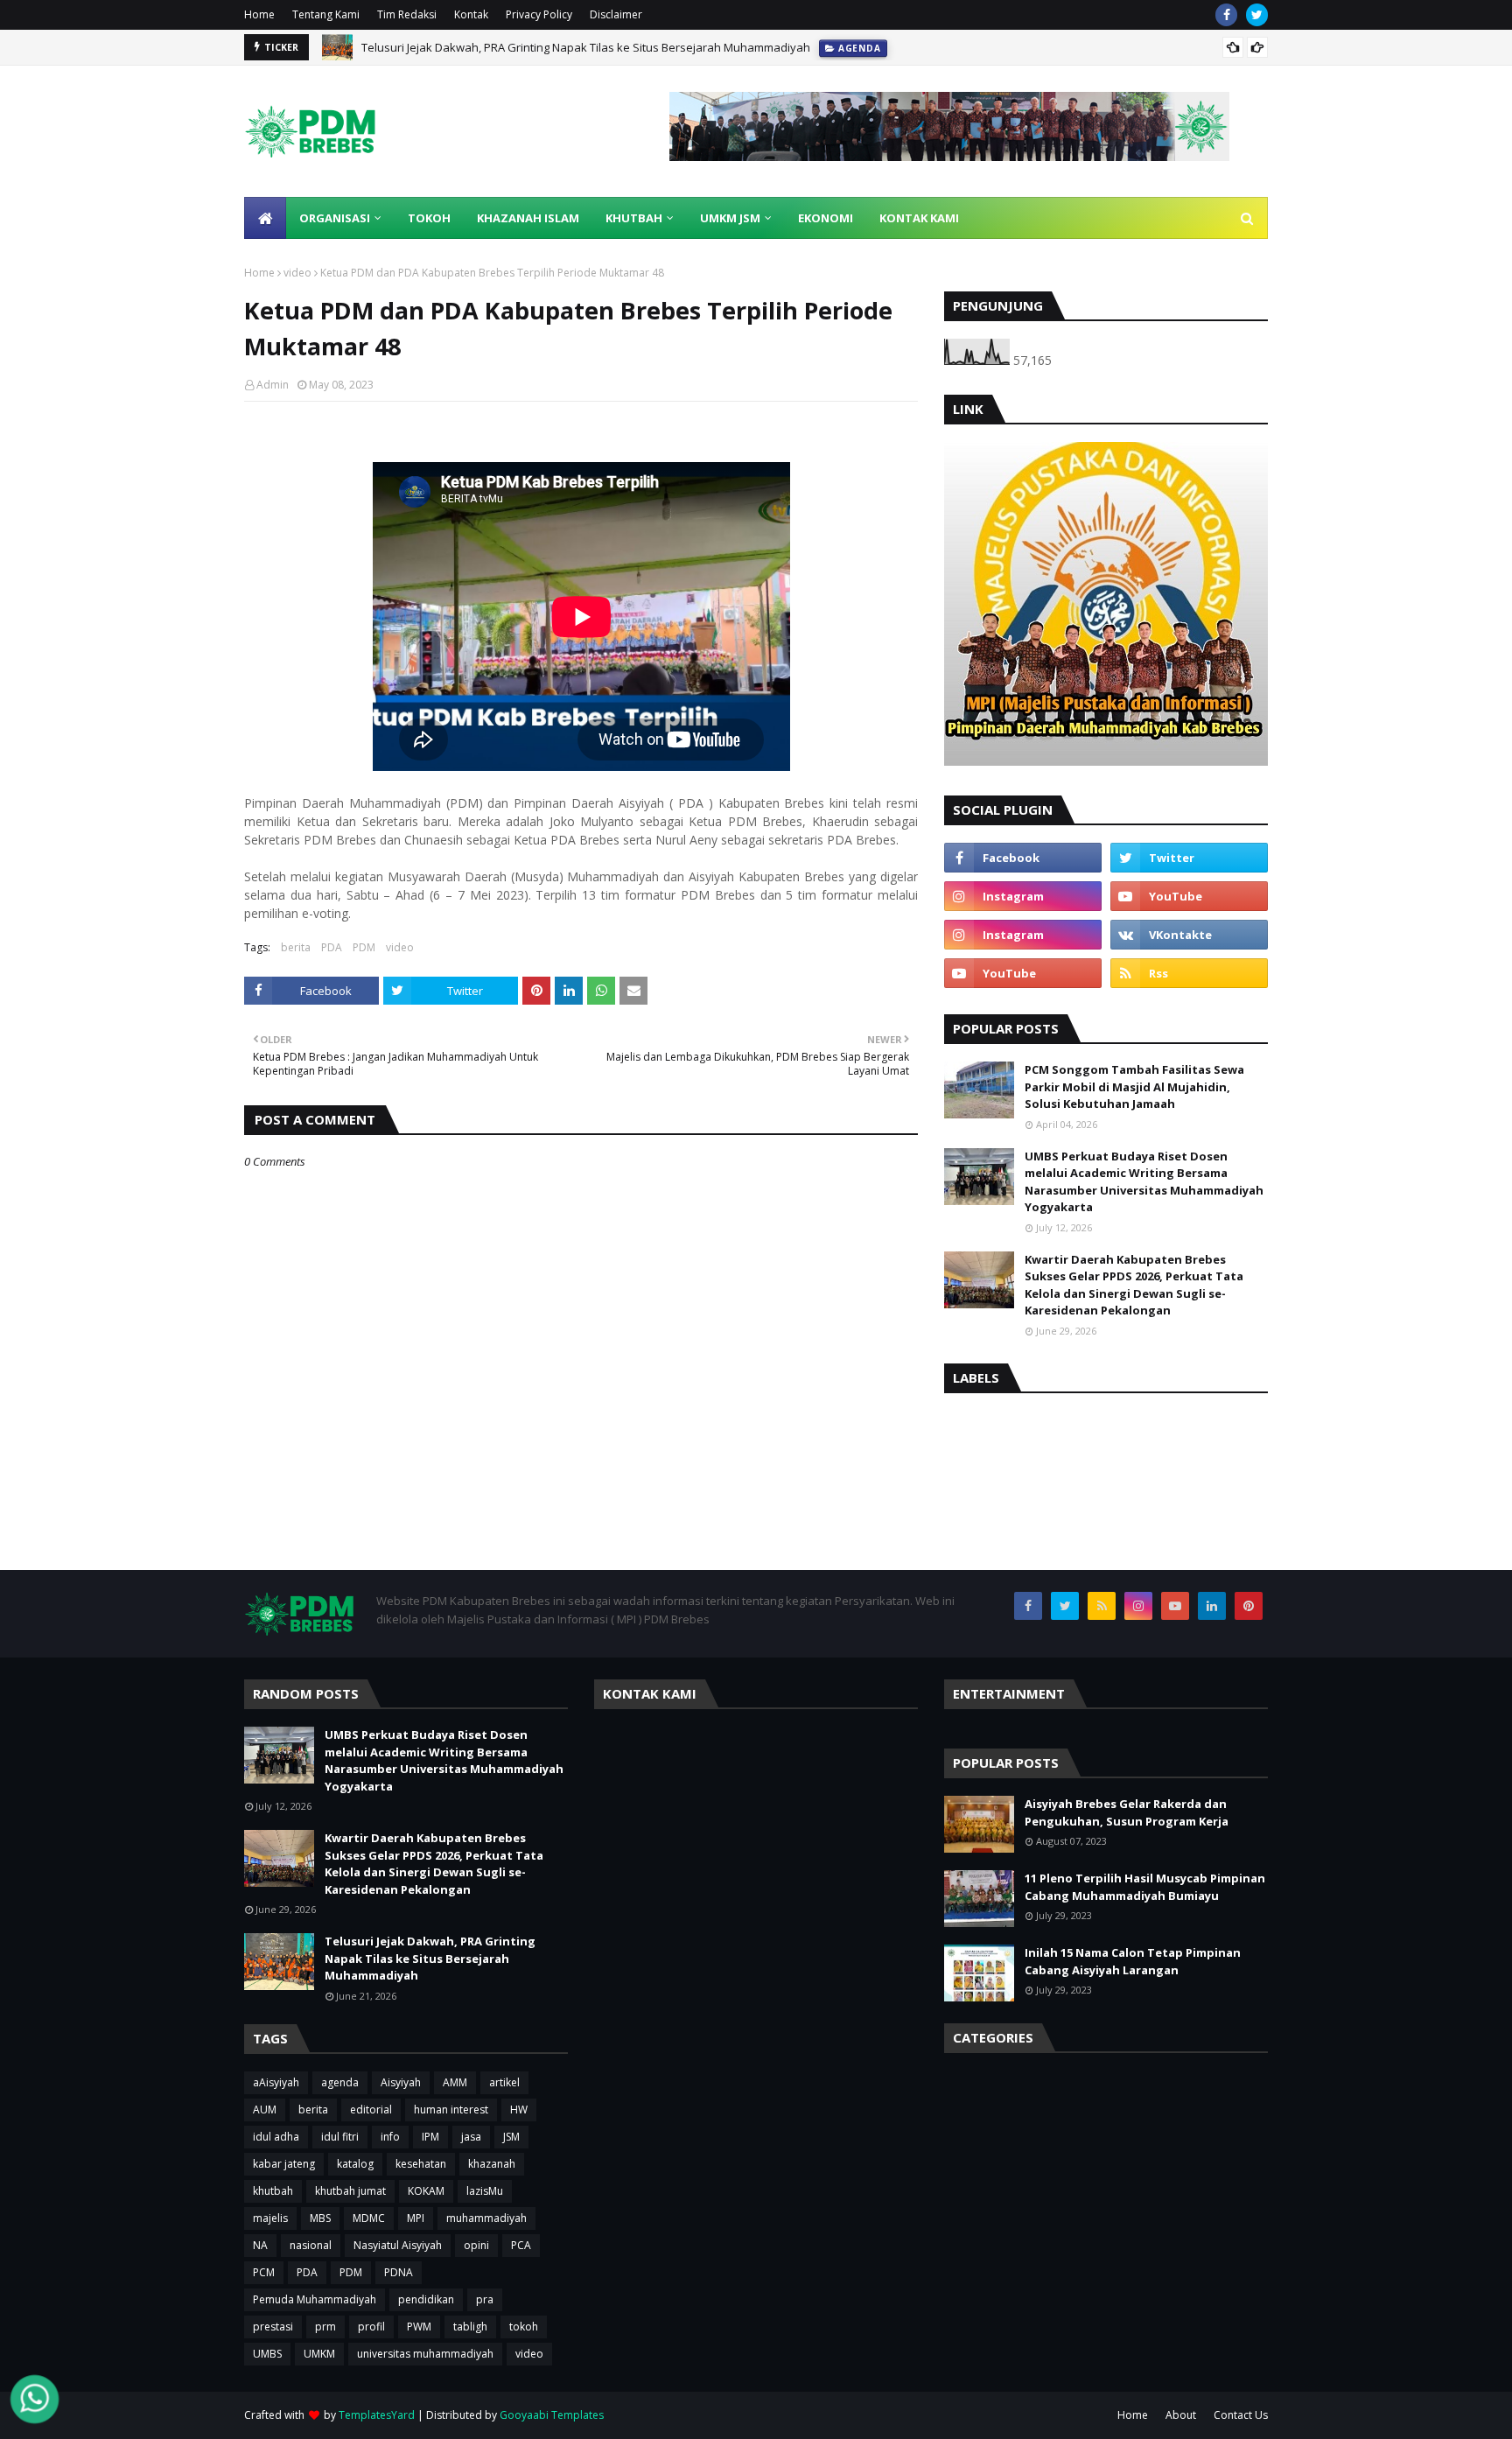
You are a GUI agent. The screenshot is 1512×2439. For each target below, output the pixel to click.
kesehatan (421, 2164)
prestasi (273, 2327)
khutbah (273, 2191)
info (390, 2137)
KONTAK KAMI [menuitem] (919, 218)
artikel (504, 2082)
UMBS (267, 2354)
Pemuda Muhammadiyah (315, 2299)
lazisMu (485, 2191)
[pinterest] (1249, 1606)
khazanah (492, 2164)
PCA (521, 2245)
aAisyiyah (276, 2082)
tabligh (470, 2327)
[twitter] (1257, 15)
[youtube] (1189, 896)
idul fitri (340, 2137)
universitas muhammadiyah (425, 2354)
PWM (419, 2327)
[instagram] (1023, 896)
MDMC (369, 2218)
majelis (270, 2218)
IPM (430, 2137)
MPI (416, 2218)
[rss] (1189, 973)
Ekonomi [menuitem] (826, 218)
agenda (340, 2082)
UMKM (319, 2354)
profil (371, 2327)
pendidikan (426, 2299)
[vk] (1189, 935)
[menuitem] (265, 218)
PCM (264, 2272)
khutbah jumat (350, 2191)
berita (296, 947)
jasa (471, 2137)
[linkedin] (1212, 1606)
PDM (364, 947)
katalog (355, 2164)
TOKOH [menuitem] (429, 218)
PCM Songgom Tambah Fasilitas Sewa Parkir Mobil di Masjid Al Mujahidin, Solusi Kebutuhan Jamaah (1134, 1086)
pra (485, 2299)
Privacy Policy (539, 14)
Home (259, 14)
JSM (511, 2137)
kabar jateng (284, 2164)
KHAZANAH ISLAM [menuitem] (528, 218)
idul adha (276, 2137)
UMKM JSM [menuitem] (730, 218)
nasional (311, 2245)
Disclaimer (616, 14)
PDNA (399, 2272)
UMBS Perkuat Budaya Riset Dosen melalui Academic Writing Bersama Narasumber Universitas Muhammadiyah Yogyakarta (1144, 1182)
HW (519, 2110)
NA (260, 2245)
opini (476, 2245)
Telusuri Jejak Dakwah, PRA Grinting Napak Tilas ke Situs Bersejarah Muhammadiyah (586, 47)
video (297, 273)
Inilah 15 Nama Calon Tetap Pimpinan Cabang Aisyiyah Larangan (1133, 1961)
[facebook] (1226, 15)
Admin (273, 385)
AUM (265, 2110)
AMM (455, 2082)
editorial (371, 2110)
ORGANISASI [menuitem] (335, 218)
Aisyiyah (401, 2082)
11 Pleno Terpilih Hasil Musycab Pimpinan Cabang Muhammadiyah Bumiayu (1145, 1887)
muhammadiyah (486, 2218)
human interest (451, 2110)
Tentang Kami (326, 14)
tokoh (524, 2327)
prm (325, 2327)
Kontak (471, 14)
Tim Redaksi (407, 14)
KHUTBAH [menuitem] (634, 218)
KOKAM (426, 2191)
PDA (332, 947)
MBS (320, 2218)
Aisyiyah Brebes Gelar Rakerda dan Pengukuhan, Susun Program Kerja (1127, 1812)
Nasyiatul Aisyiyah (398, 2245)
